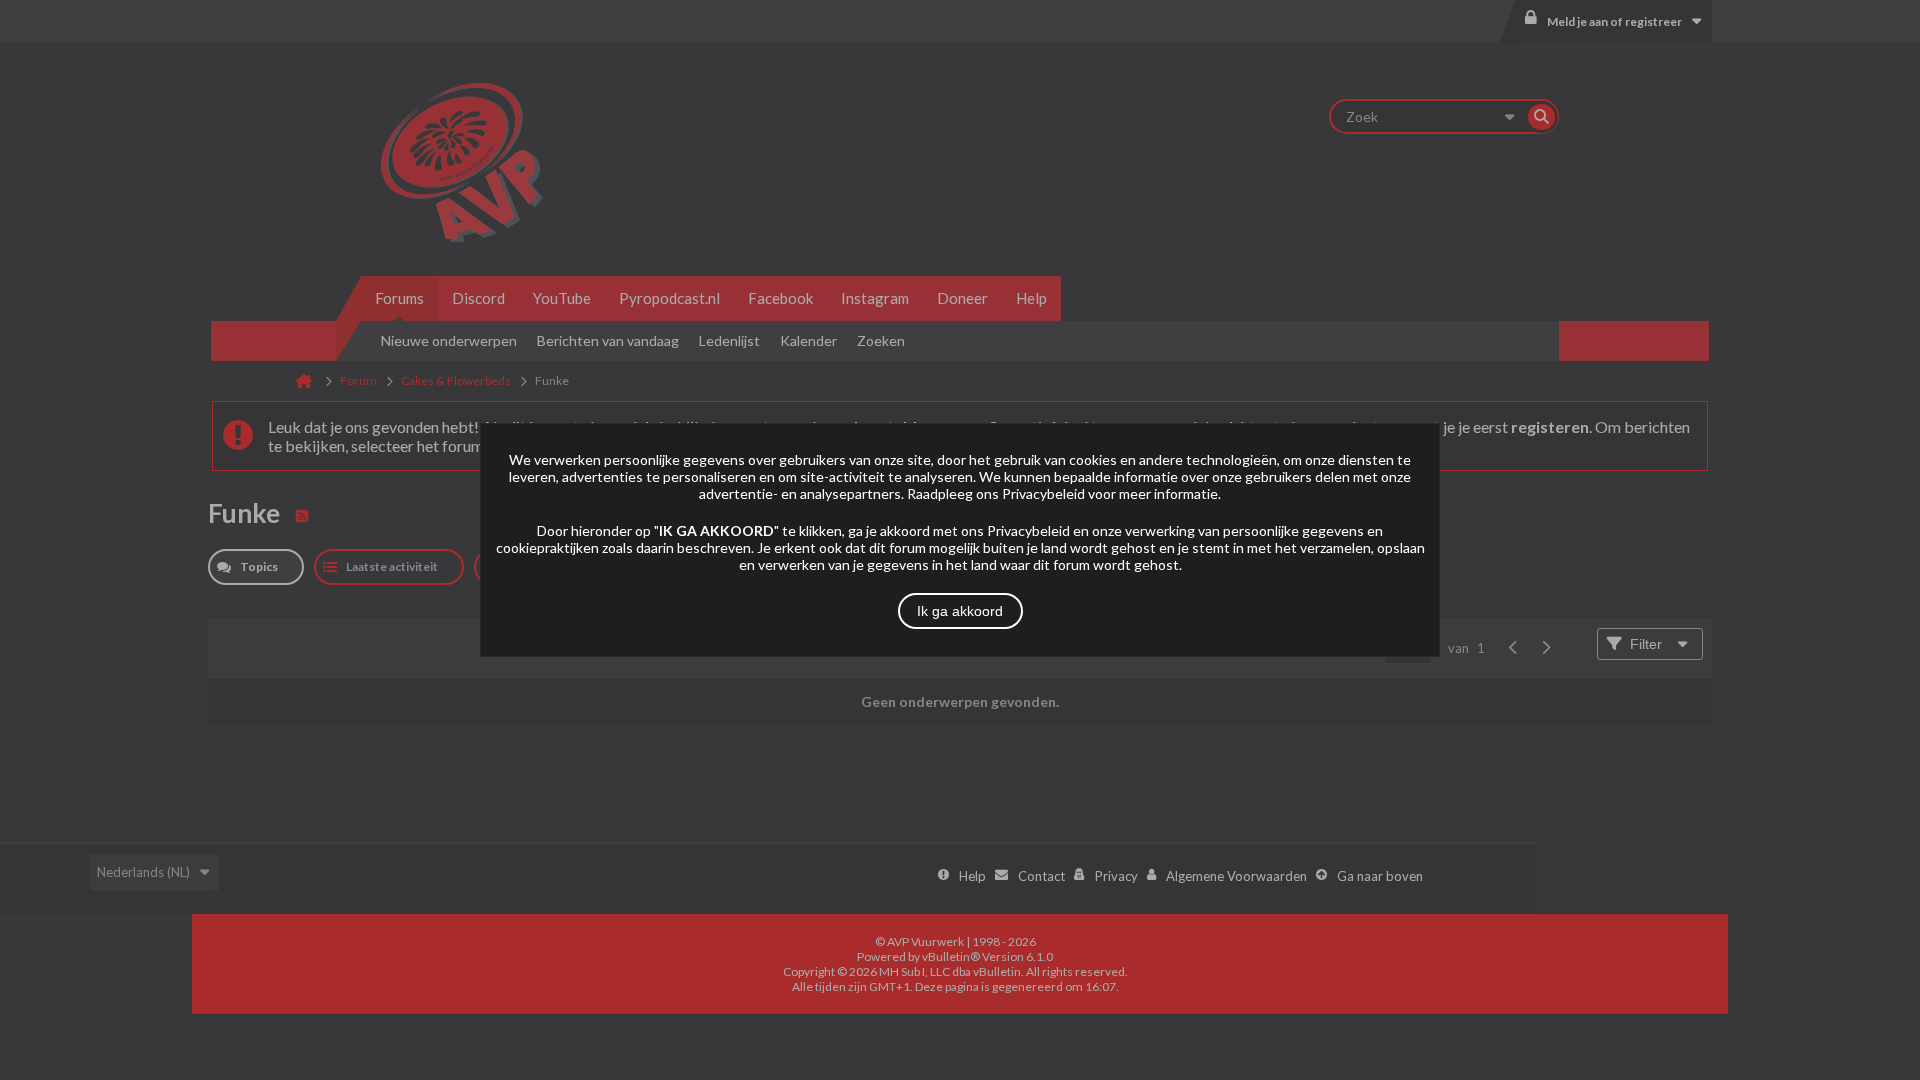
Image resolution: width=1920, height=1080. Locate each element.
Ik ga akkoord (960, 611)
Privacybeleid (1043, 493)
